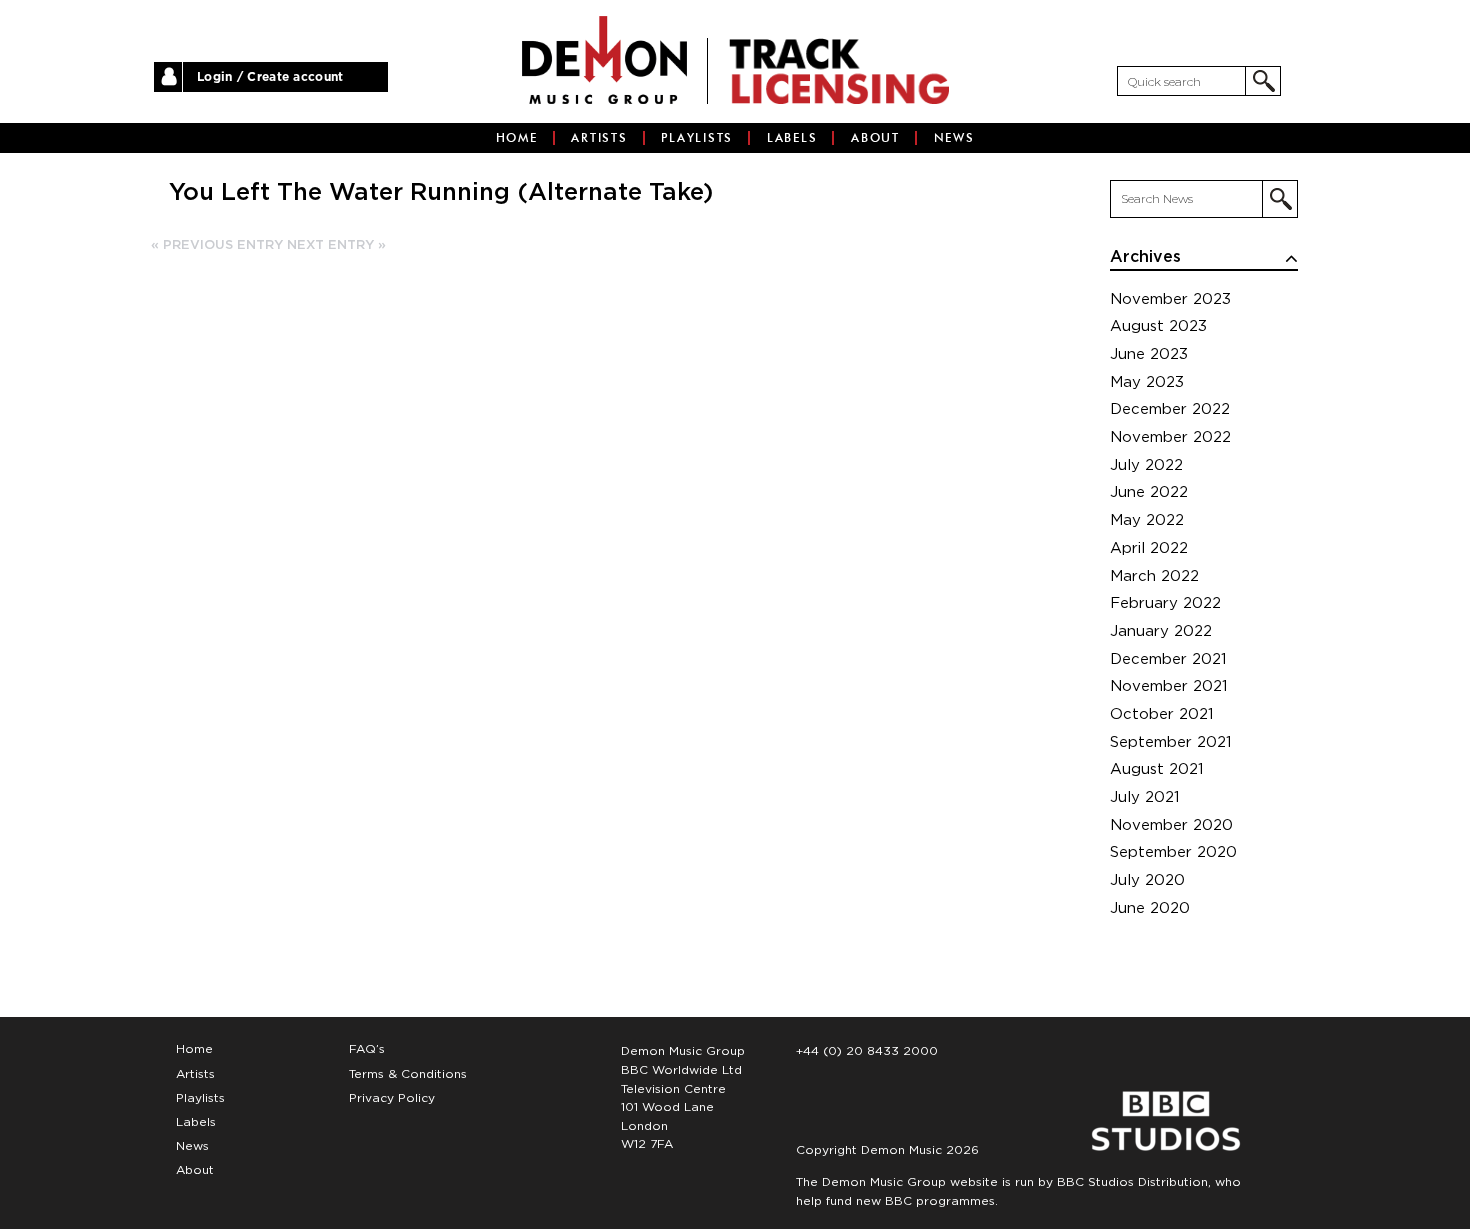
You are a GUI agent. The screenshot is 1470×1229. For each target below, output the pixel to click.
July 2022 (1146, 465)
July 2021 (1145, 797)
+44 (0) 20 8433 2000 (867, 1051)
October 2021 (1162, 714)
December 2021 (1168, 659)
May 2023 (1147, 382)
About (875, 138)
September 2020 (1173, 852)
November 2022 (1170, 437)
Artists (599, 138)
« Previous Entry (217, 245)
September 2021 (1171, 742)
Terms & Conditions (408, 1074)
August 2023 (1158, 326)
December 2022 (1170, 409)
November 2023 (1170, 299)
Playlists (697, 138)
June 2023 (1149, 354)
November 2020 (1171, 825)
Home (517, 138)
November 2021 (1169, 686)
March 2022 (1154, 576)
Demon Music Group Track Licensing (604, 60)
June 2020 (1150, 908)
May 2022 (1147, 520)
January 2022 (1161, 631)
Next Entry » (336, 245)
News (954, 138)
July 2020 (1147, 880)
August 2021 (1157, 769)
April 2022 (1149, 548)
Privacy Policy (392, 1098)
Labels (792, 138)
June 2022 (1149, 492)
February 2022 (1165, 603)
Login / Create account (270, 77)
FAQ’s (367, 1049)
